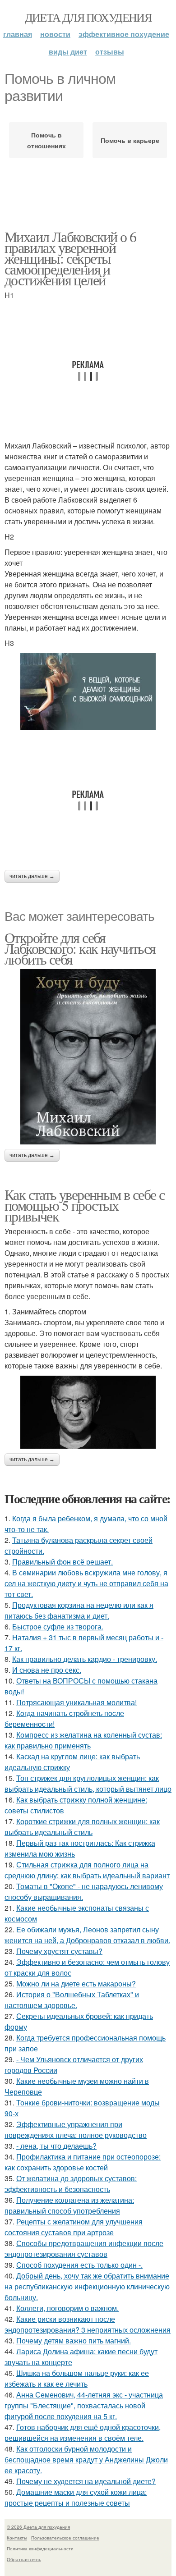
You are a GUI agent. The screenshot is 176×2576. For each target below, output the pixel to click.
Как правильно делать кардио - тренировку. (85, 1659)
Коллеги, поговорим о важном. (67, 2308)
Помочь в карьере (130, 140)
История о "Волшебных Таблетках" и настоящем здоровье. (72, 2000)
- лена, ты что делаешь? (56, 2146)
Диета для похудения (88, 17)
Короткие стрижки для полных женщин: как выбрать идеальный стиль (82, 1827)
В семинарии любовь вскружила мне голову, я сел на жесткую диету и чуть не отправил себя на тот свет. (86, 1583)
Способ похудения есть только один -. (79, 2265)
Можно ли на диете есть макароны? (76, 1983)
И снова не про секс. (47, 1670)
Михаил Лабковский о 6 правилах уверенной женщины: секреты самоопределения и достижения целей (70, 258)
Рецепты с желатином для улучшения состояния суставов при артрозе (74, 2227)
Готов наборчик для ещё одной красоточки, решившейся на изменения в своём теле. (83, 2432)
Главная (18, 34)
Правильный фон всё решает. (63, 1562)
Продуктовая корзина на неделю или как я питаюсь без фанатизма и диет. (79, 1610)
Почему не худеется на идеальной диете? (86, 2481)
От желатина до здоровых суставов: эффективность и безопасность (71, 2184)
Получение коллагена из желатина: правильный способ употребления (69, 2205)
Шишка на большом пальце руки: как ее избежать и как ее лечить (77, 2378)
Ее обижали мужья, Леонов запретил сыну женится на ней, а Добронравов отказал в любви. (87, 1935)
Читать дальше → (32, 876)
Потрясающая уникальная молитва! (76, 1702)
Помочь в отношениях (46, 140)
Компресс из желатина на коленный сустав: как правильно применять (83, 1740)
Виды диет (68, 52)
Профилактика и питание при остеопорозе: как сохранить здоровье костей (83, 2162)
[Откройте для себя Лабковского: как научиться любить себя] (88, 1057)
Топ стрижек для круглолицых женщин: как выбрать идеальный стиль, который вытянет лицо (88, 1783)
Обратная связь (24, 2559)
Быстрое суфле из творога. (58, 1627)
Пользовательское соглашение (65, 2538)
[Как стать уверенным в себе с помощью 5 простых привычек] (88, 1412)
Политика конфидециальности (40, 2549)
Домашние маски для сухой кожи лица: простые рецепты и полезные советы (76, 2497)
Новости (55, 34)
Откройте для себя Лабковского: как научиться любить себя (80, 948)
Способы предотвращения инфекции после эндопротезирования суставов (84, 2249)
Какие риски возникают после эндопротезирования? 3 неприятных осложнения (88, 2324)
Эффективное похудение (124, 34)
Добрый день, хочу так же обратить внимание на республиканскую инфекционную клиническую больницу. (87, 2286)
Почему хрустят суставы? (59, 1951)
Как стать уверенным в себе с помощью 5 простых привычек (84, 1205)
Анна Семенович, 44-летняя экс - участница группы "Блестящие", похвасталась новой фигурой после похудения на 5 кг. (84, 2405)
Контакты (17, 2538)
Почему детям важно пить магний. (74, 2340)
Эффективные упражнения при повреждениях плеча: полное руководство (76, 2130)
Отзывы (110, 52)
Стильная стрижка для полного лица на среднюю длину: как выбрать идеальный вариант (87, 1870)
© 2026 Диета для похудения (38, 2527)
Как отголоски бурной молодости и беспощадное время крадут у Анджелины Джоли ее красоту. (86, 2459)
